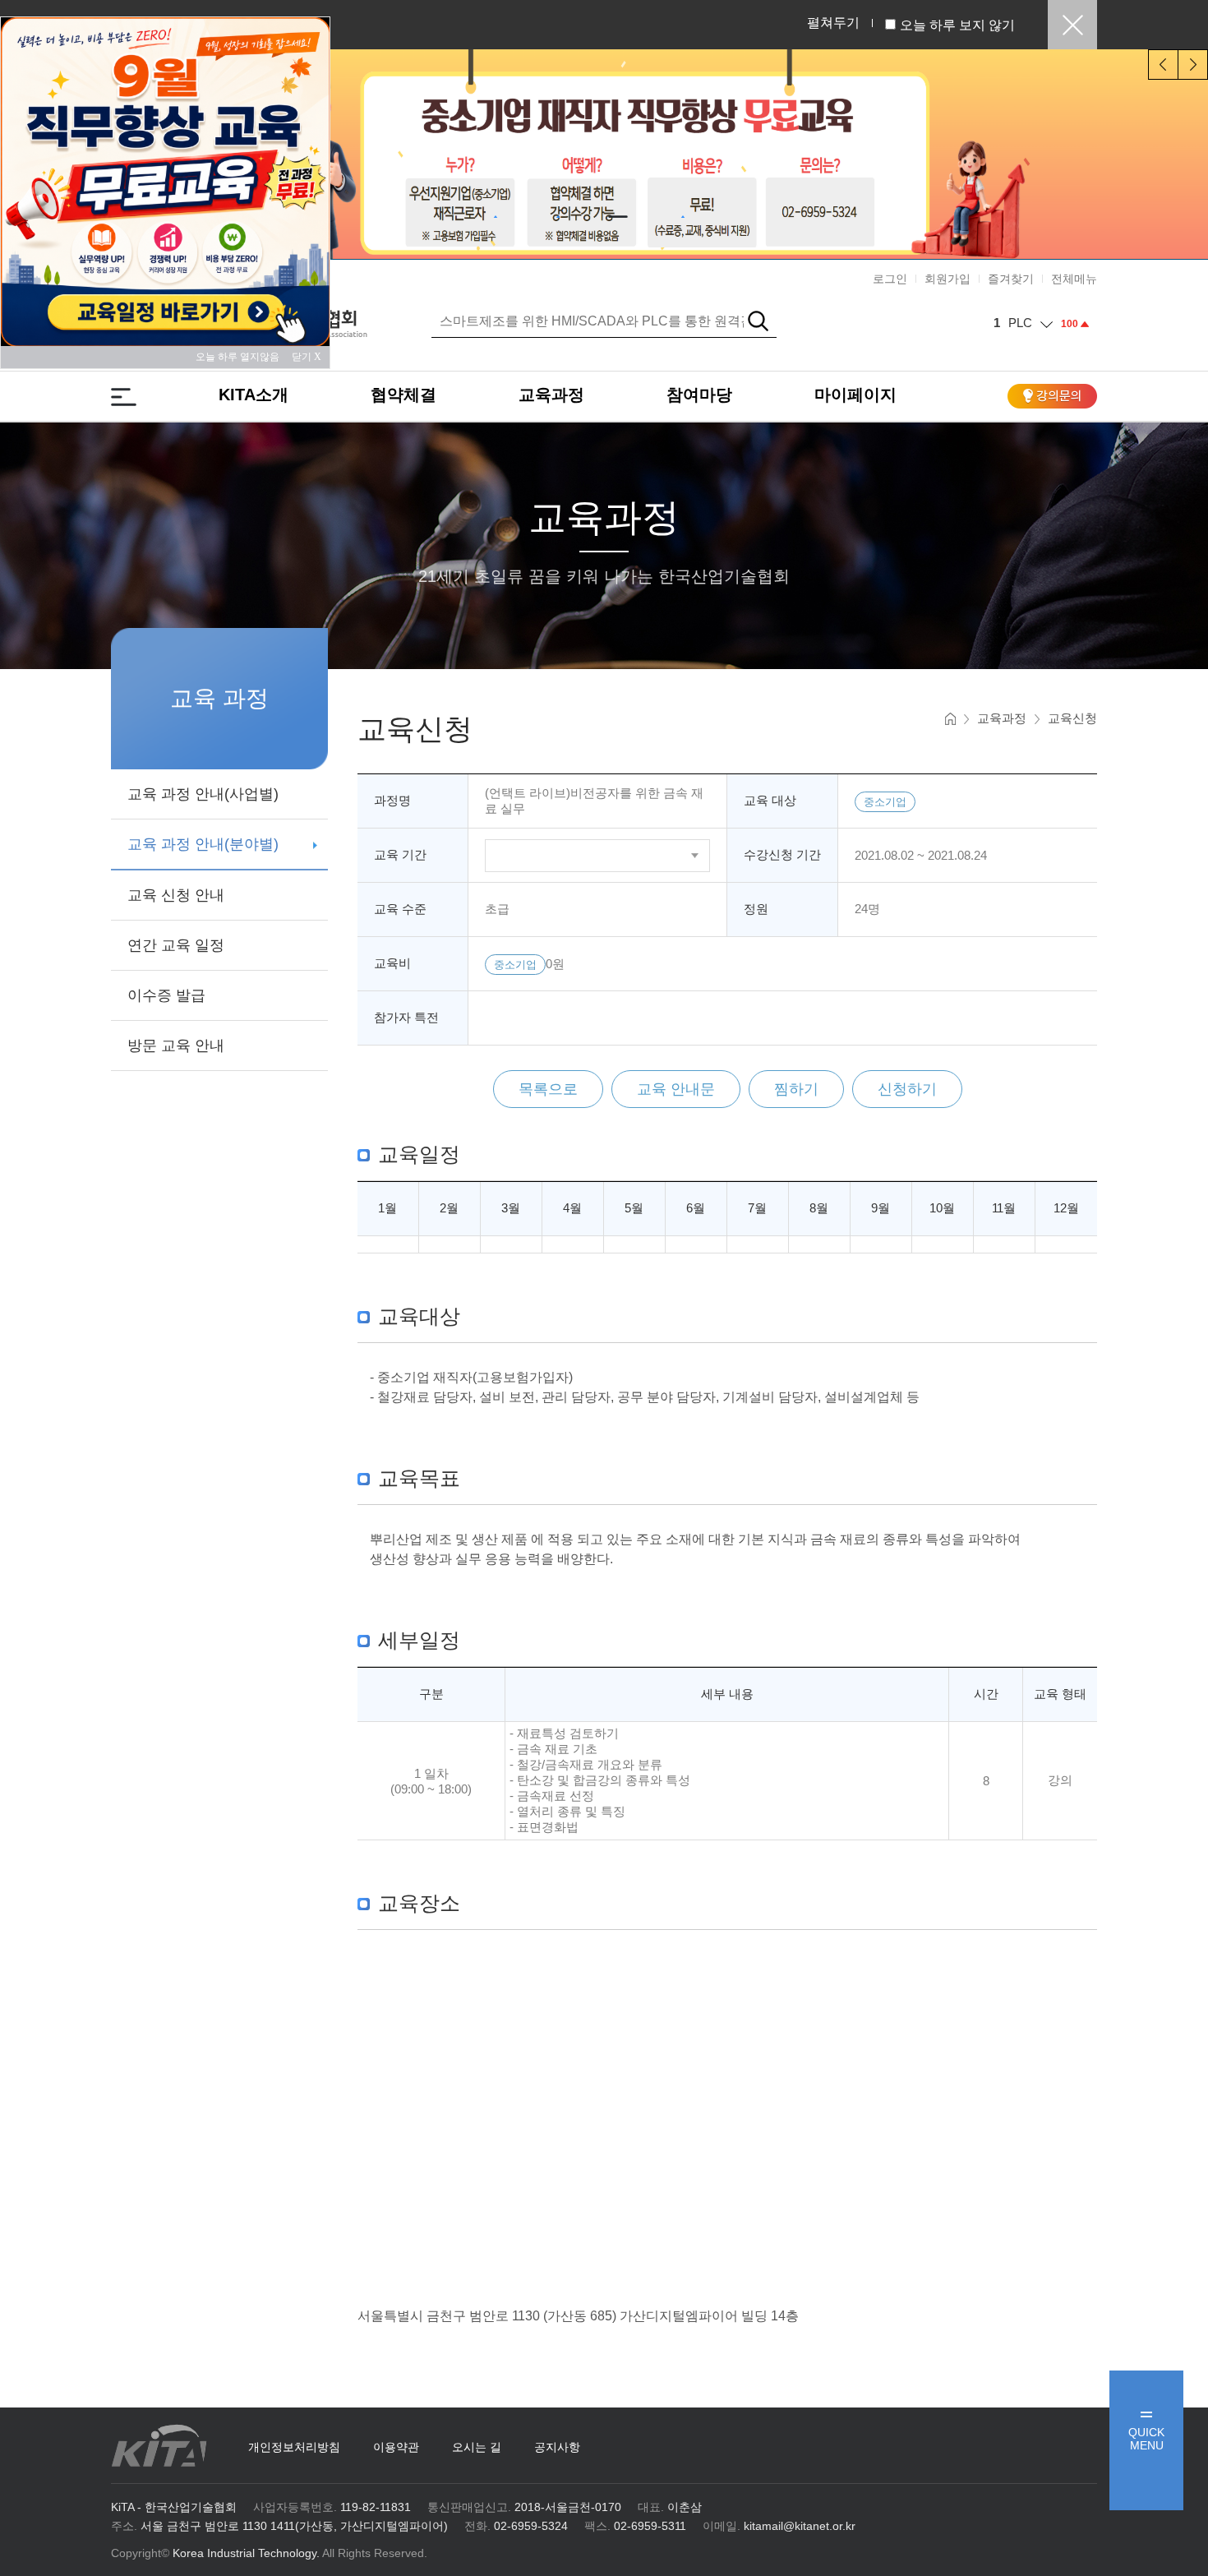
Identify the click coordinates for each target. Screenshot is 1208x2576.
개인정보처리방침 (294, 2447)
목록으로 (548, 1089)
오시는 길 (477, 2447)
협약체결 (403, 395)
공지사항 (557, 2447)
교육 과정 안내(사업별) (203, 794)
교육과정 (551, 395)
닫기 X (307, 357)
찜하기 (796, 1089)
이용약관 (396, 2447)
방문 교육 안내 (176, 1046)
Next (1193, 65)
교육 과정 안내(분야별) (203, 844)
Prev (1163, 65)
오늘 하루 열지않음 (242, 357)
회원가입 (947, 279)
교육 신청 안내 (176, 895)
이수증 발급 (166, 995)
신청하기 (907, 1089)
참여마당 (699, 395)
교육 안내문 (676, 1089)
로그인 (890, 279)
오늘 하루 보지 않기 (957, 25)
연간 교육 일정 (176, 945)
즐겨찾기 (1011, 279)
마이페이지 (855, 395)
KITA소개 (254, 395)
